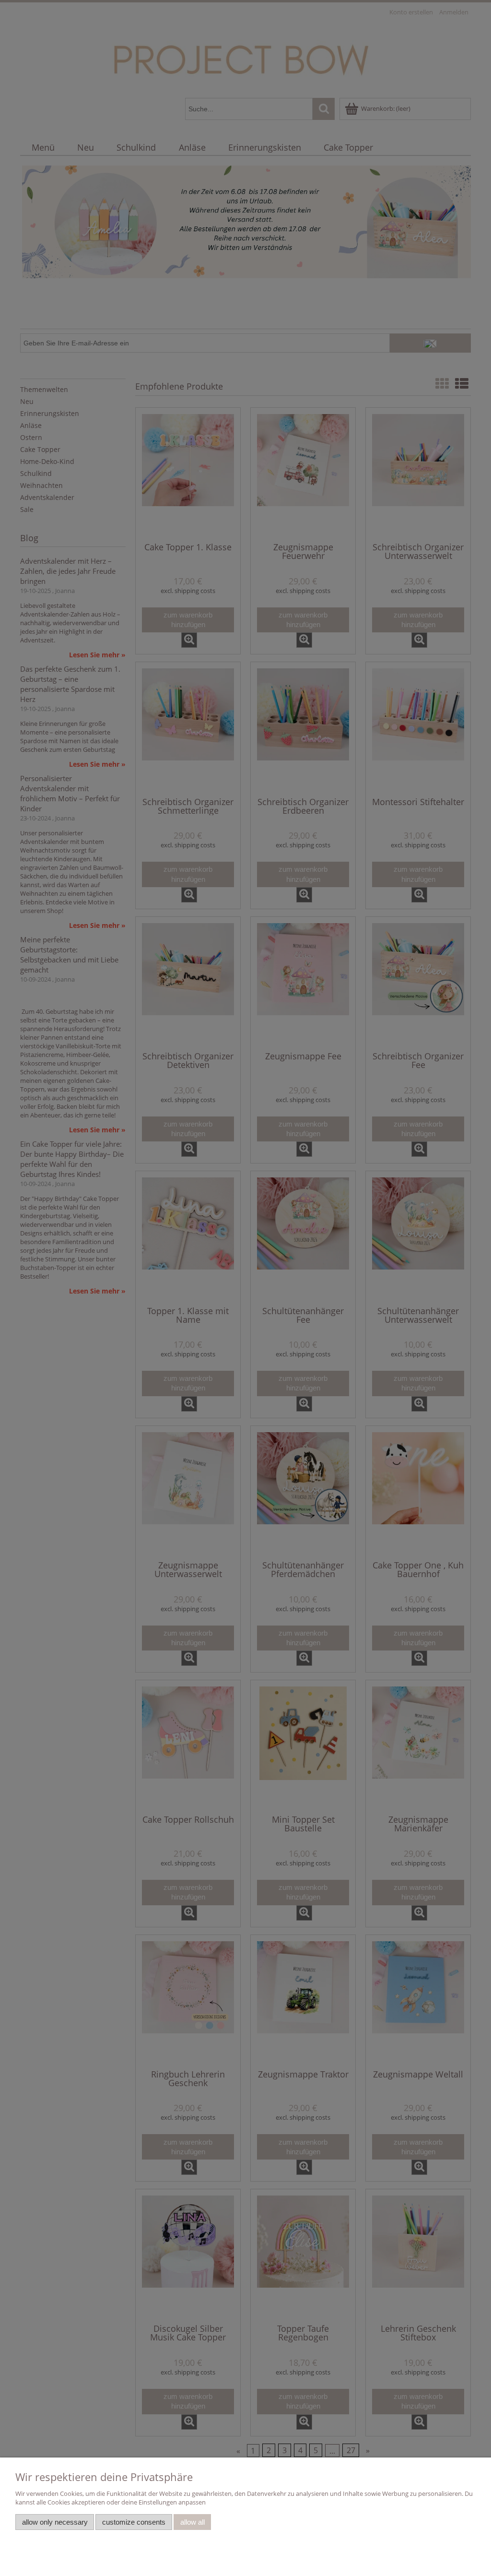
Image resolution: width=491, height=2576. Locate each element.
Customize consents (134, 2522)
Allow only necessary (55, 2522)
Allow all (193, 2522)
